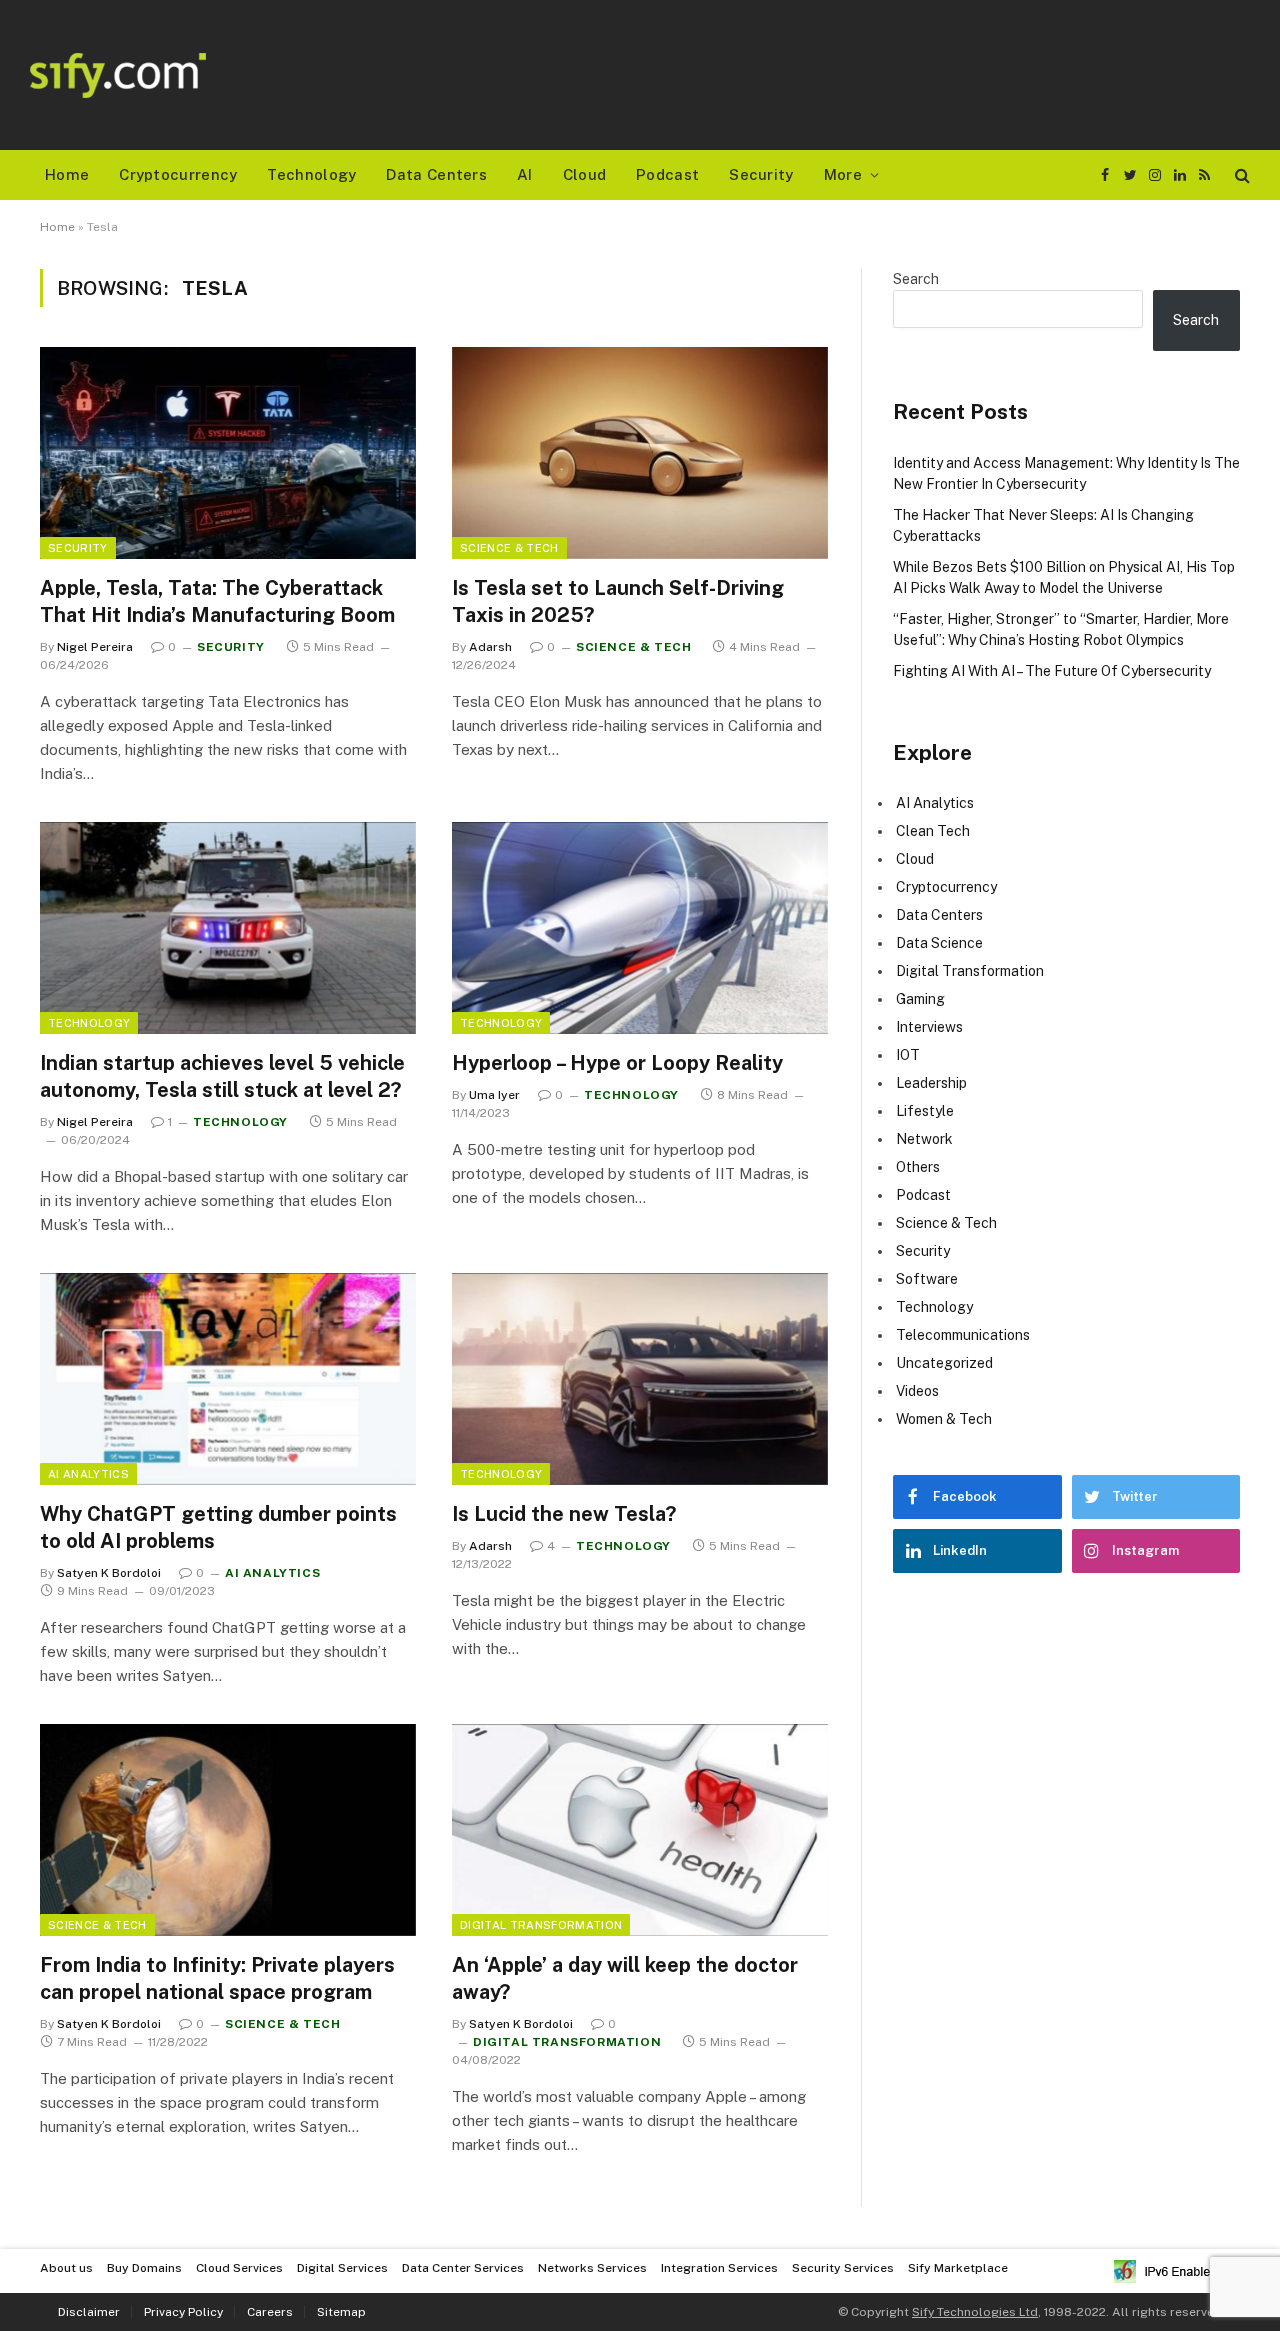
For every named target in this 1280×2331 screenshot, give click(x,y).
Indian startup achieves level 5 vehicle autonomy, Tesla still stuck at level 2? (222, 1076)
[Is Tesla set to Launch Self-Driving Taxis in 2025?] (640, 453)
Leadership (931, 1083)
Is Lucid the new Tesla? (564, 1514)
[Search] (1240, 175)
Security (761, 174)
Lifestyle (925, 1111)
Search (916, 279)
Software (927, 1279)
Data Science (939, 943)
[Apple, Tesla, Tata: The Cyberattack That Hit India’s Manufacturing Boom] (228, 453)
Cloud (585, 174)
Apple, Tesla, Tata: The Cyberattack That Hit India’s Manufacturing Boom (217, 601)
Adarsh (490, 647)
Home (67, 174)
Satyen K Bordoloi (109, 1573)
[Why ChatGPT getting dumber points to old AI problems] (228, 1379)
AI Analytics (88, 1474)
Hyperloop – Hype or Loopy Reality (617, 1063)
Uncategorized (944, 1363)
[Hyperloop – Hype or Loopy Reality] (640, 928)
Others (918, 1167)
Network (924, 1139)
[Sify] (118, 75)
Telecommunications (963, 1335)
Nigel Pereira (95, 647)
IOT (908, 1055)
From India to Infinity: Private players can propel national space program (217, 1978)
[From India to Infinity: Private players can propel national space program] (228, 1830)
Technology (311, 174)
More (843, 174)
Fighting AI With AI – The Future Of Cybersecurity (1052, 671)
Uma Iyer (494, 1095)
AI (525, 174)
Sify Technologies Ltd (975, 2312)
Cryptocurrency (178, 174)
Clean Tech (933, 831)
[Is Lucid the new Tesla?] (640, 1379)
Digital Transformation (541, 1925)
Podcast (667, 174)
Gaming (920, 999)
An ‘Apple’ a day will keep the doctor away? (625, 1978)
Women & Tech (944, 1419)
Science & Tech (509, 548)
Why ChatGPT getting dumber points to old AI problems (218, 1527)
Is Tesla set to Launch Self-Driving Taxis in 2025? (618, 601)
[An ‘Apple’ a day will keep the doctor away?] (640, 1830)
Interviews (929, 1027)
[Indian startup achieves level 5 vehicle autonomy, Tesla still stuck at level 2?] (228, 928)
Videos (917, 1391)
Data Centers (436, 174)
